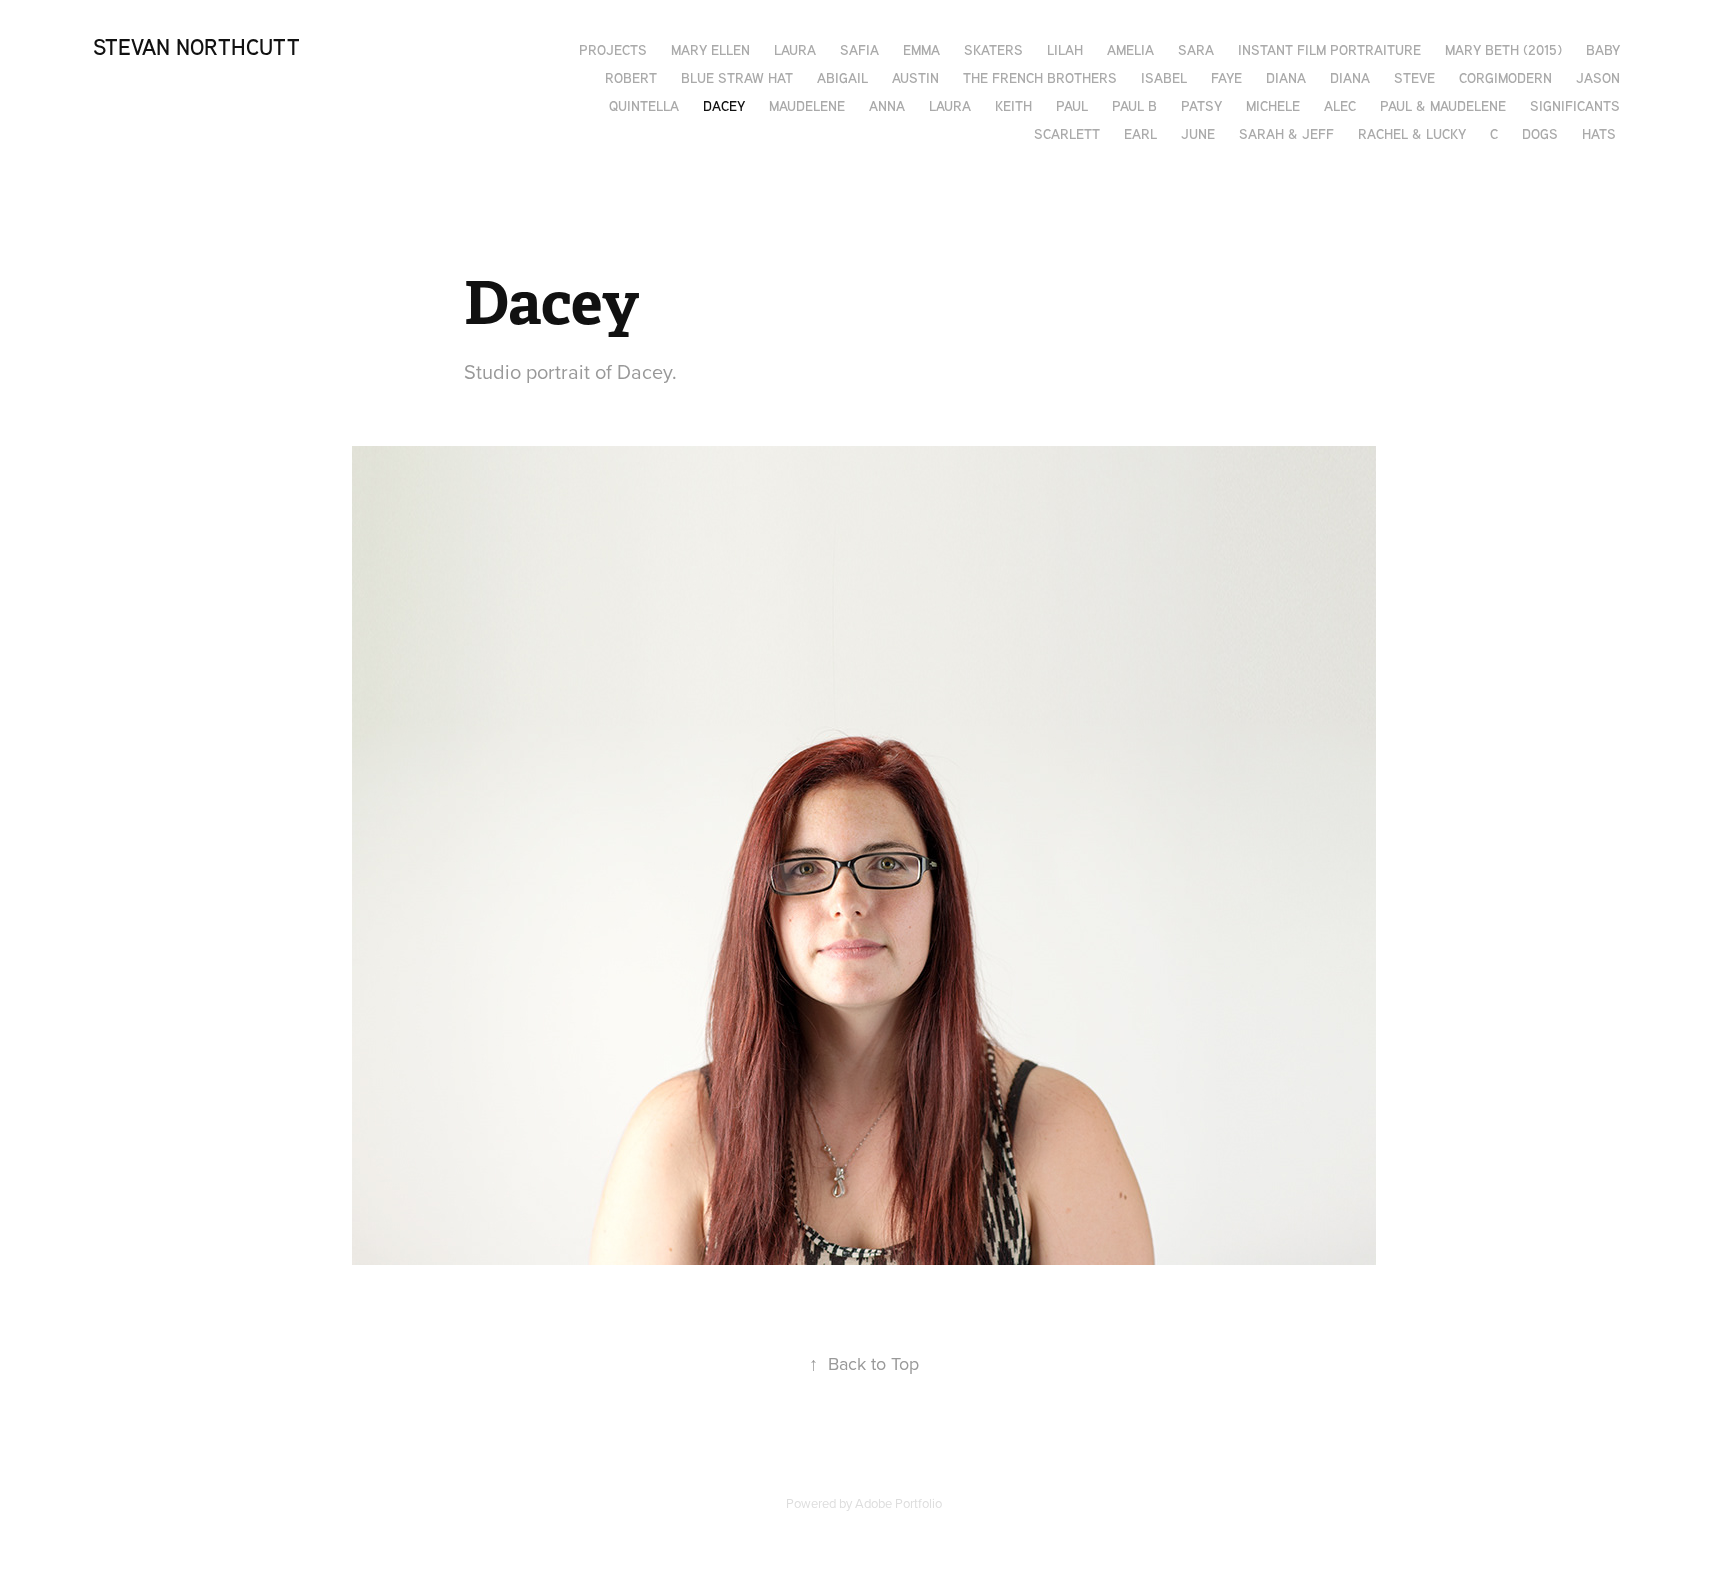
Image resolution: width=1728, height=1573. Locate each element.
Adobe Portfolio (898, 1503)
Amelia (1130, 49)
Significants (1575, 105)
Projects (613, 49)
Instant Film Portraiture (1329, 49)
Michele (1273, 105)
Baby (1603, 49)
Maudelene (807, 105)
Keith (1013, 105)
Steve (1414, 77)
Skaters (993, 49)
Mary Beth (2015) (1503, 49)
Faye (1226, 77)
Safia (859, 49)
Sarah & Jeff (1286, 133)
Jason (1598, 77)
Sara (1196, 49)
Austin (915, 77)
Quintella (644, 105)
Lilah (1065, 49)
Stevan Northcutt (196, 46)
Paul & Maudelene (1443, 105)
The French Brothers (1040, 77)
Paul (1072, 105)
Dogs (1540, 133)
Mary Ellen (710, 49)
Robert (631, 77)
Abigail (842, 77)
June (1198, 133)
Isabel (1164, 77)
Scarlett (1067, 133)
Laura (795, 49)
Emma (921, 49)
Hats (1599, 133)
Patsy (1201, 105)
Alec (1340, 105)
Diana (1286, 77)
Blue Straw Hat (737, 77)
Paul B (1134, 105)
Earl (1140, 133)
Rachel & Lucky (1412, 133)
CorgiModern (1505, 77)
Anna (887, 105)
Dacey (724, 105)
